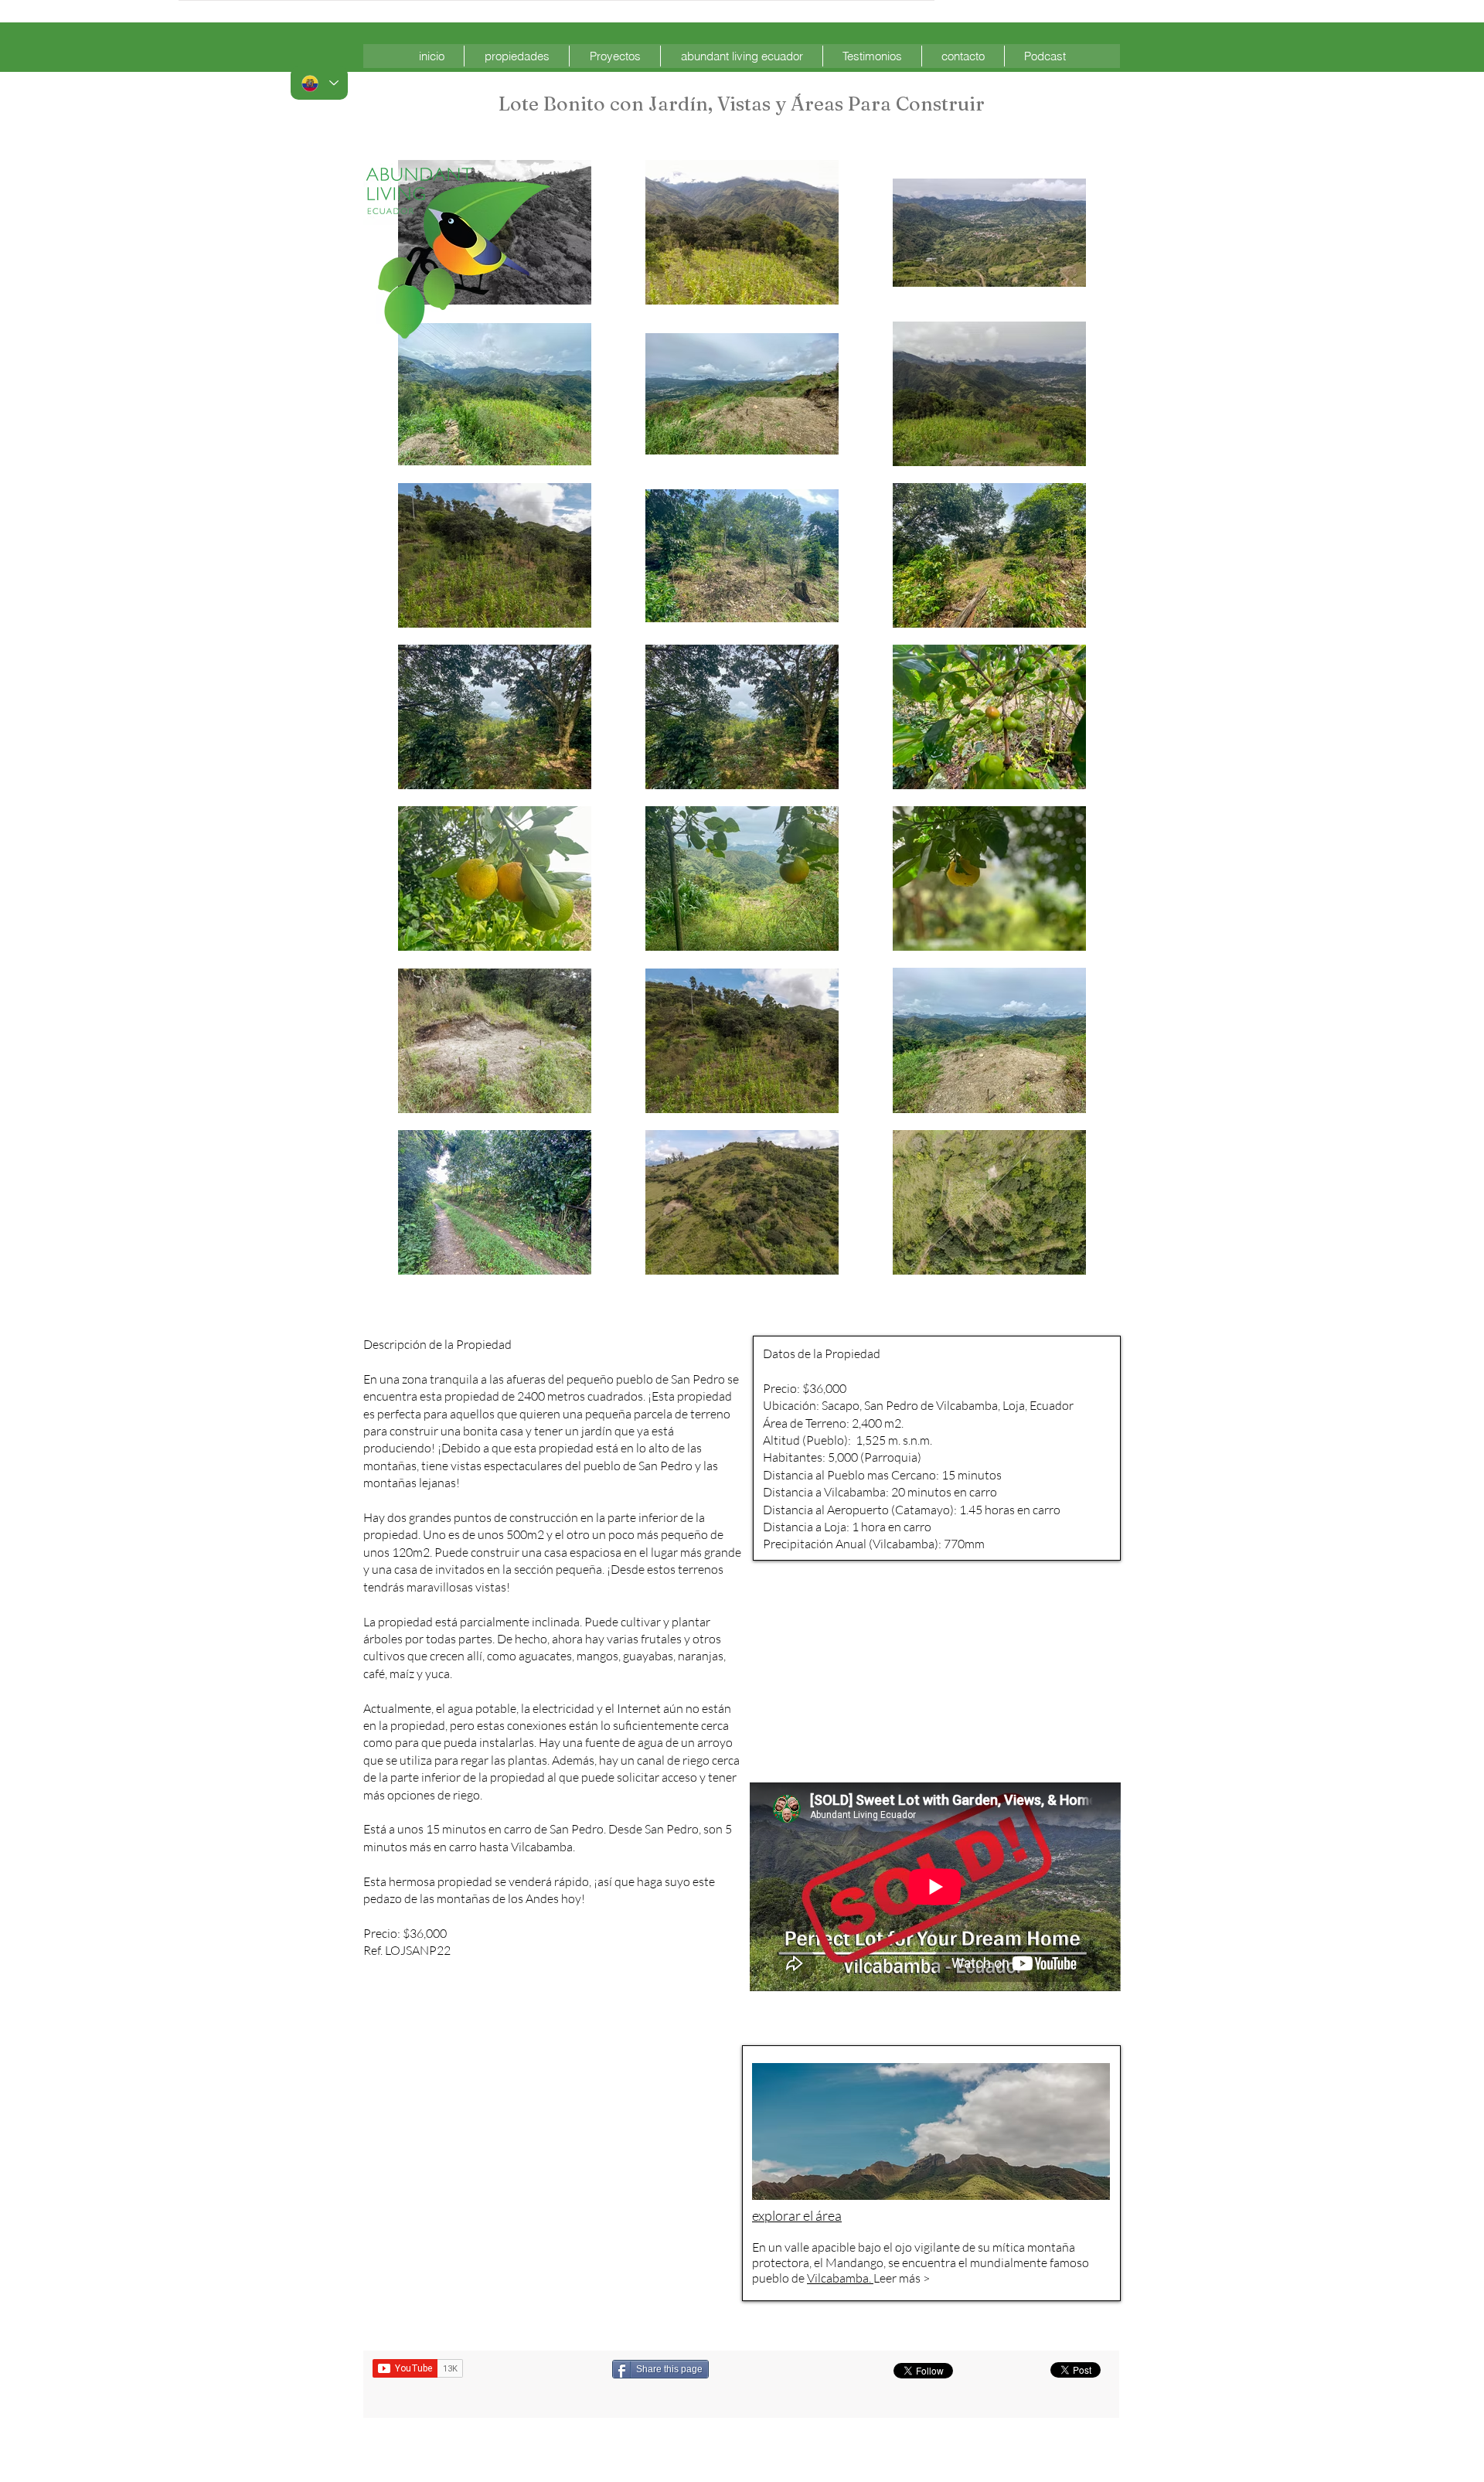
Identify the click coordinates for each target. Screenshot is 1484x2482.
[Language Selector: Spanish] (319, 83)
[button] (517, 56)
